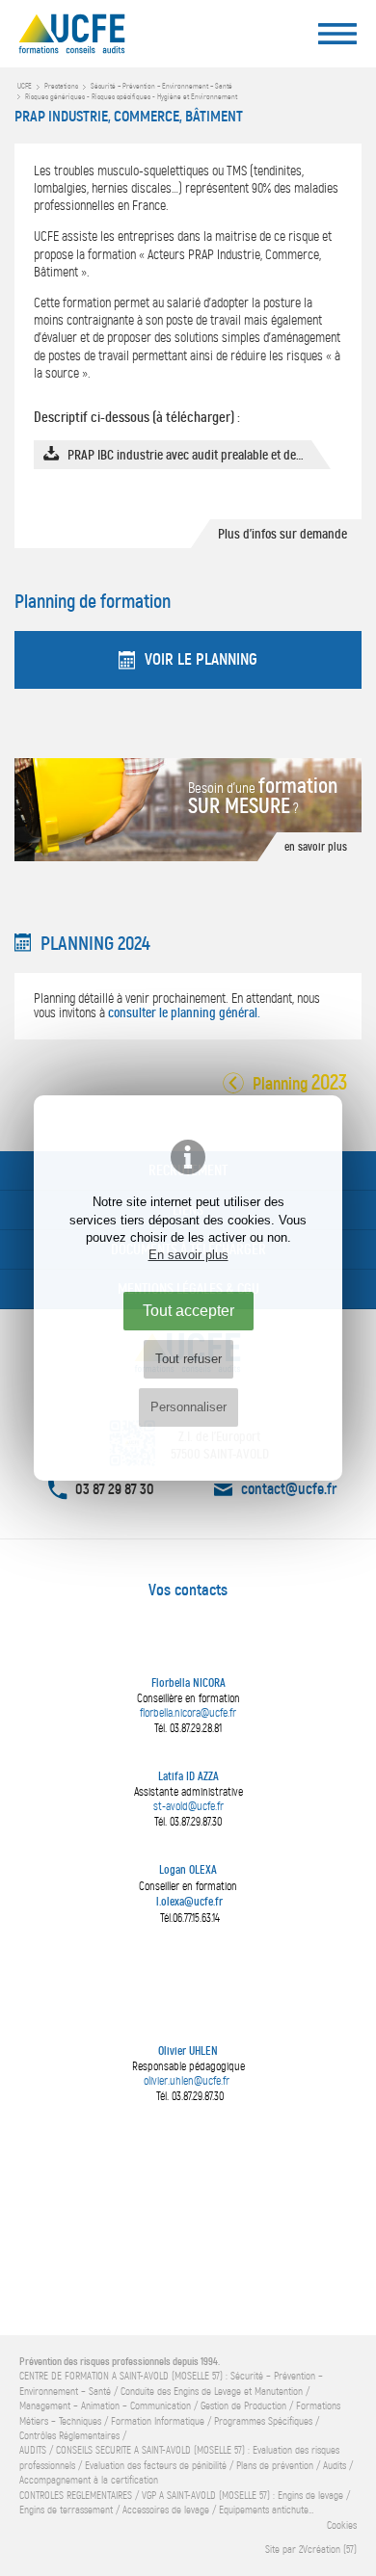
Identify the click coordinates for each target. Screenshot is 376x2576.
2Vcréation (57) (328, 2550)
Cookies (342, 2525)
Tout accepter (188, 1310)
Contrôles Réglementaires (69, 2436)
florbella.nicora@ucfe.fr (188, 1713)
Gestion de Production (243, 2406)
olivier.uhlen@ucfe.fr (187, 2081)
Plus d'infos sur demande (282, 534)
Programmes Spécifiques (263, 2421)
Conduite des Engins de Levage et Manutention (212, 2392)
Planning (305, 1085)
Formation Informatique (158, 2421)
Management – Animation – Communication (105, 2406)
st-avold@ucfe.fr (188, 1806)
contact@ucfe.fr (289, 1489)
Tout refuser (188, 1359)
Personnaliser (188, 1407)
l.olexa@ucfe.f (188, 1901)
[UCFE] (111, 39)
